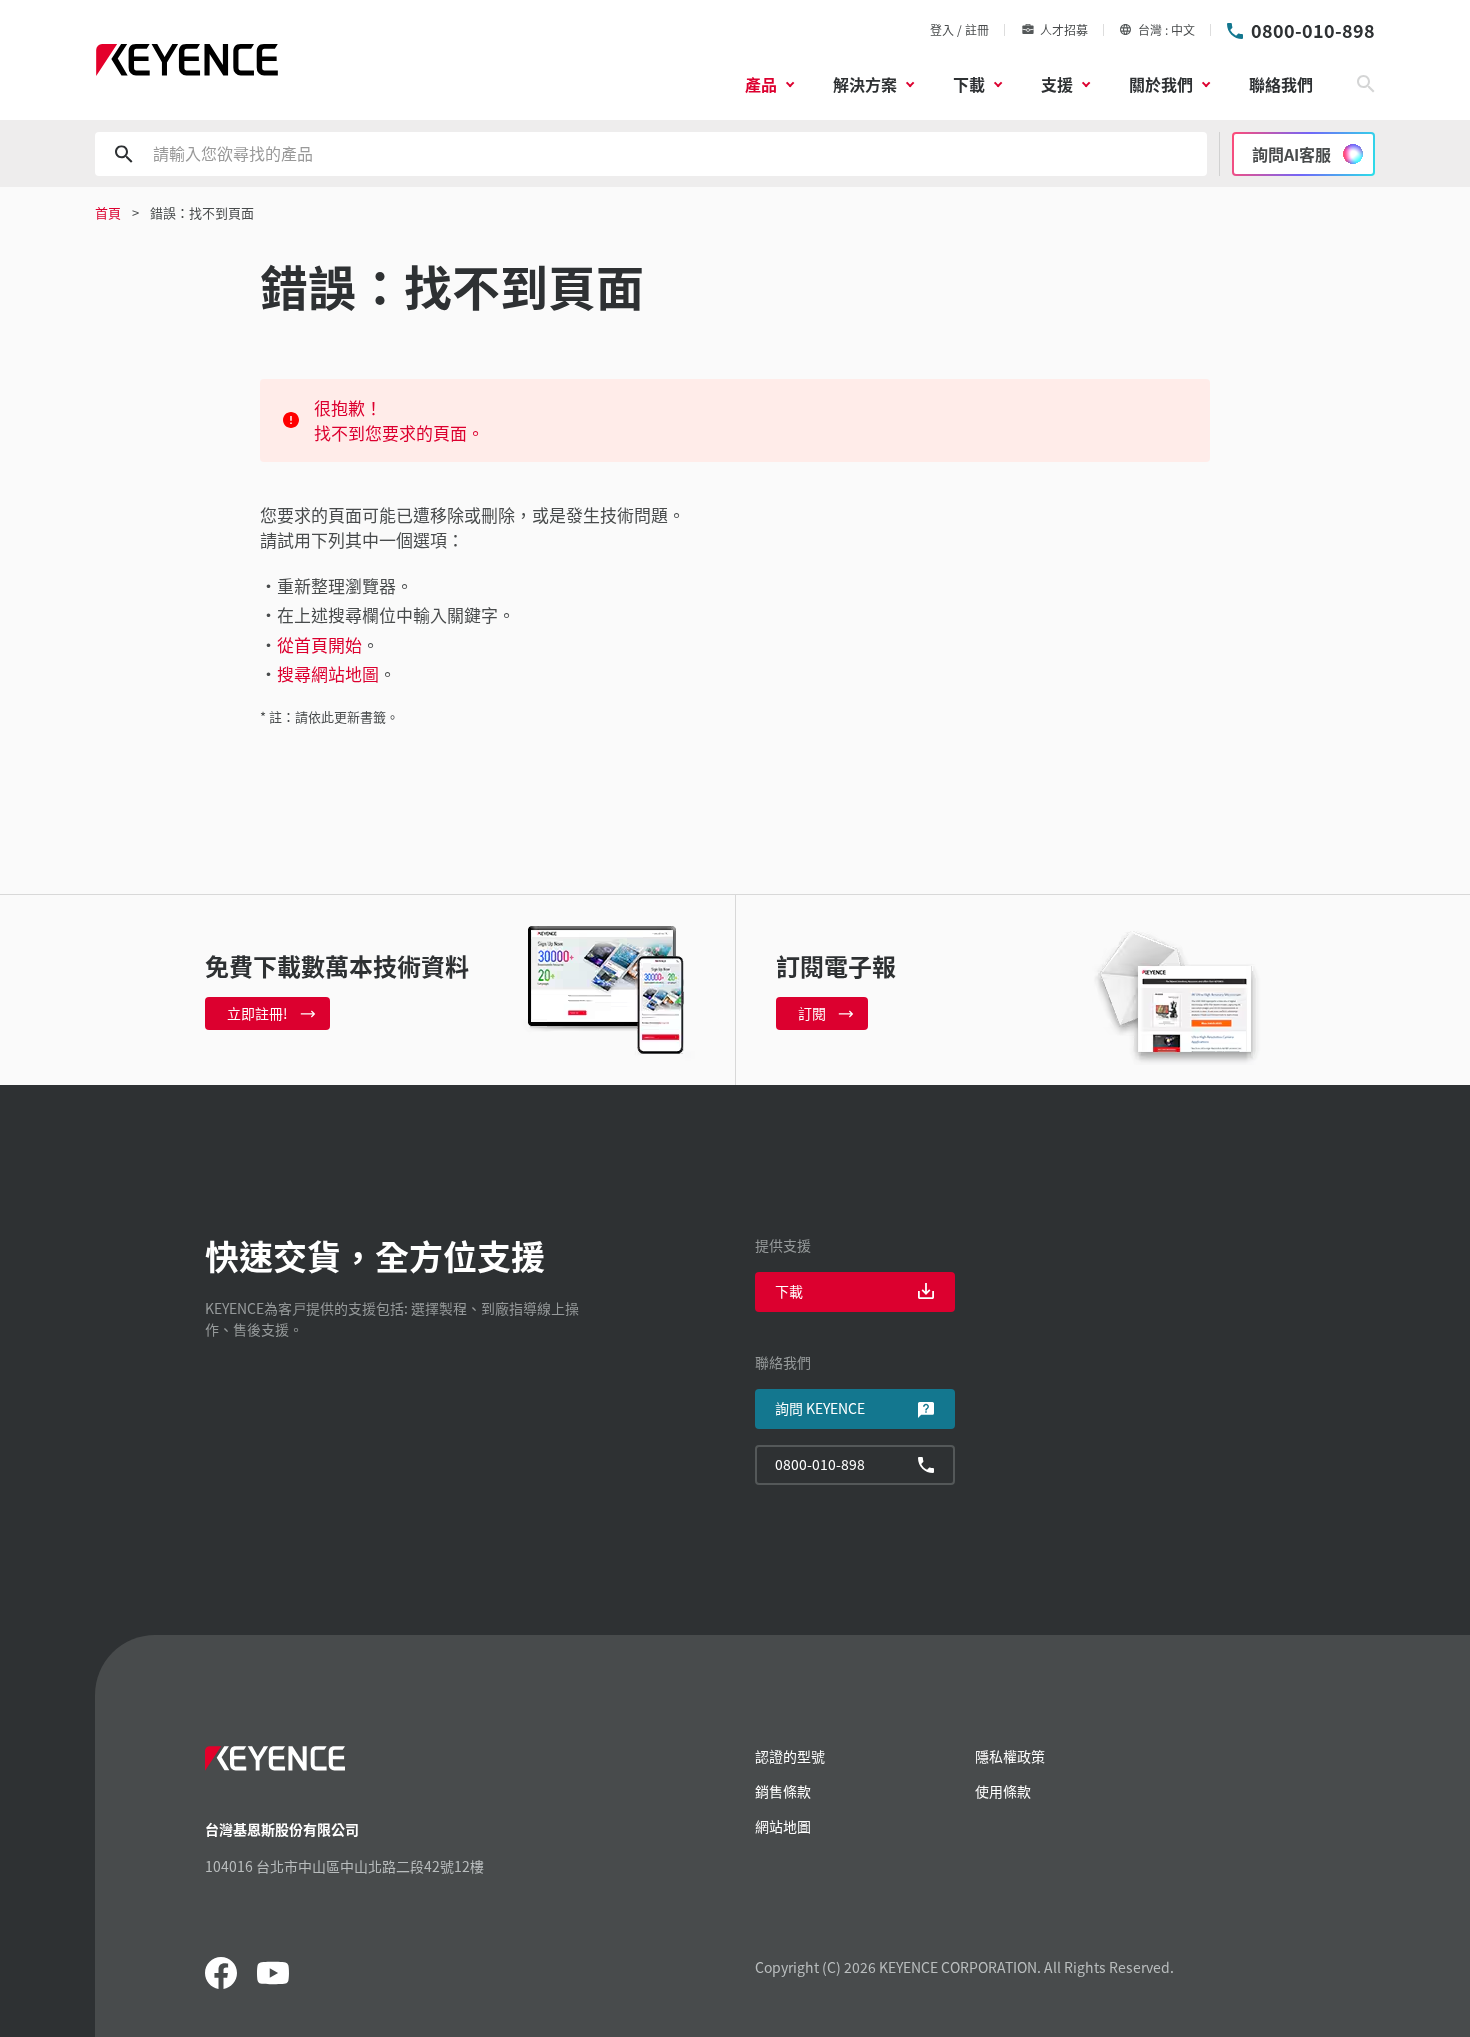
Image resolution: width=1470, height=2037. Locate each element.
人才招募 (1064, 29)
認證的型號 (790, 1756)
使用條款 (1003, 1791)
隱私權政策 (1010, 1756)
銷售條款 (783, 1791)
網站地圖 (783, 1826)
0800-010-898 (1313, 30)
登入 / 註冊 (959, 29)
